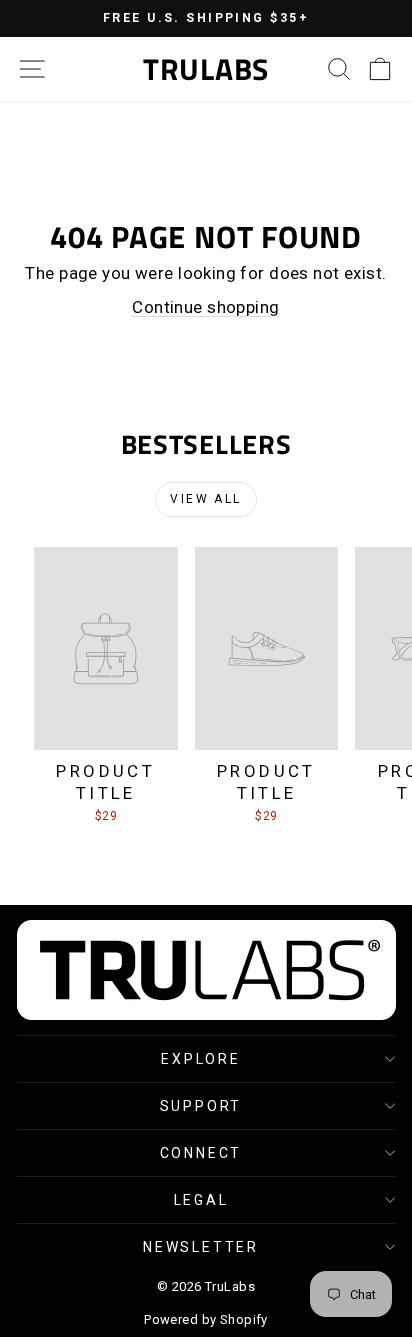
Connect (201, 1153)
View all (205, 499)
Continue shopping (205, 307)
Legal (201, 1200)
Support (201, 1106)
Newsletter (201, 1247)
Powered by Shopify (206, 1319)
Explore (201, 1059)
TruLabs (206, 69)
